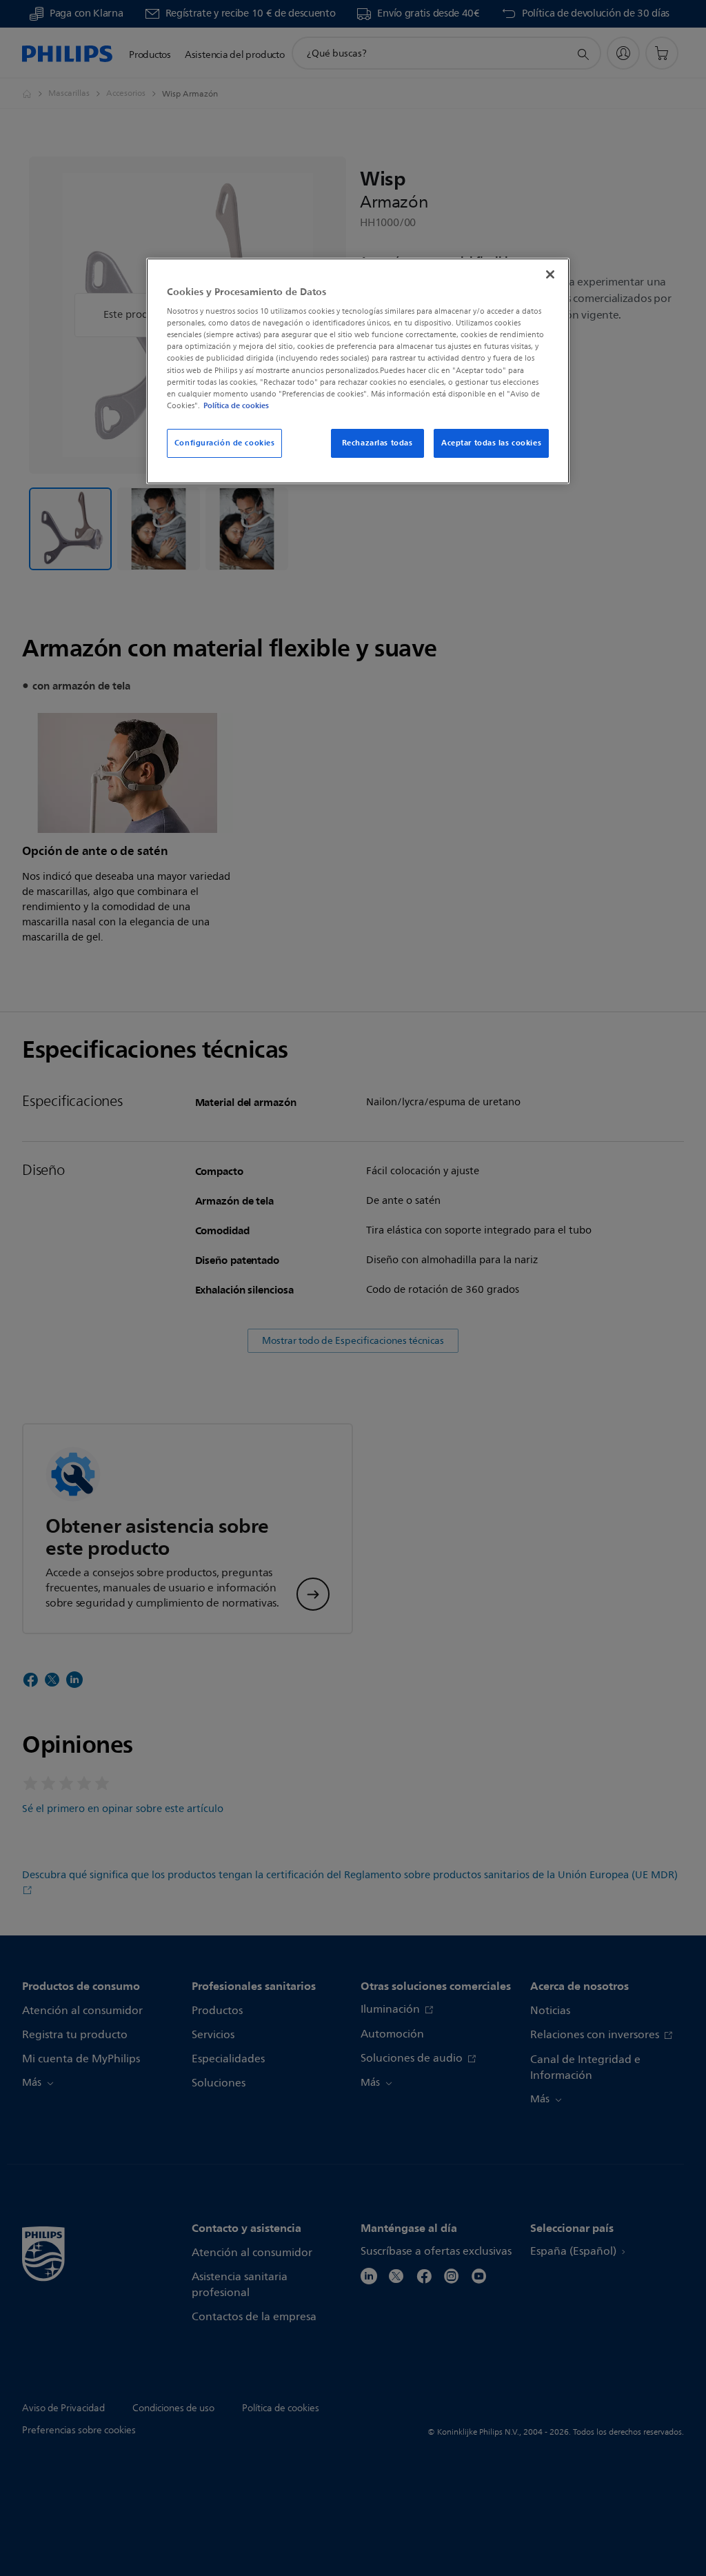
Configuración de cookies (225, 443)
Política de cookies (236, 405)
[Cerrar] (550, 274)
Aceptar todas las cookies (491, 443)
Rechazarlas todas (377, 443)
